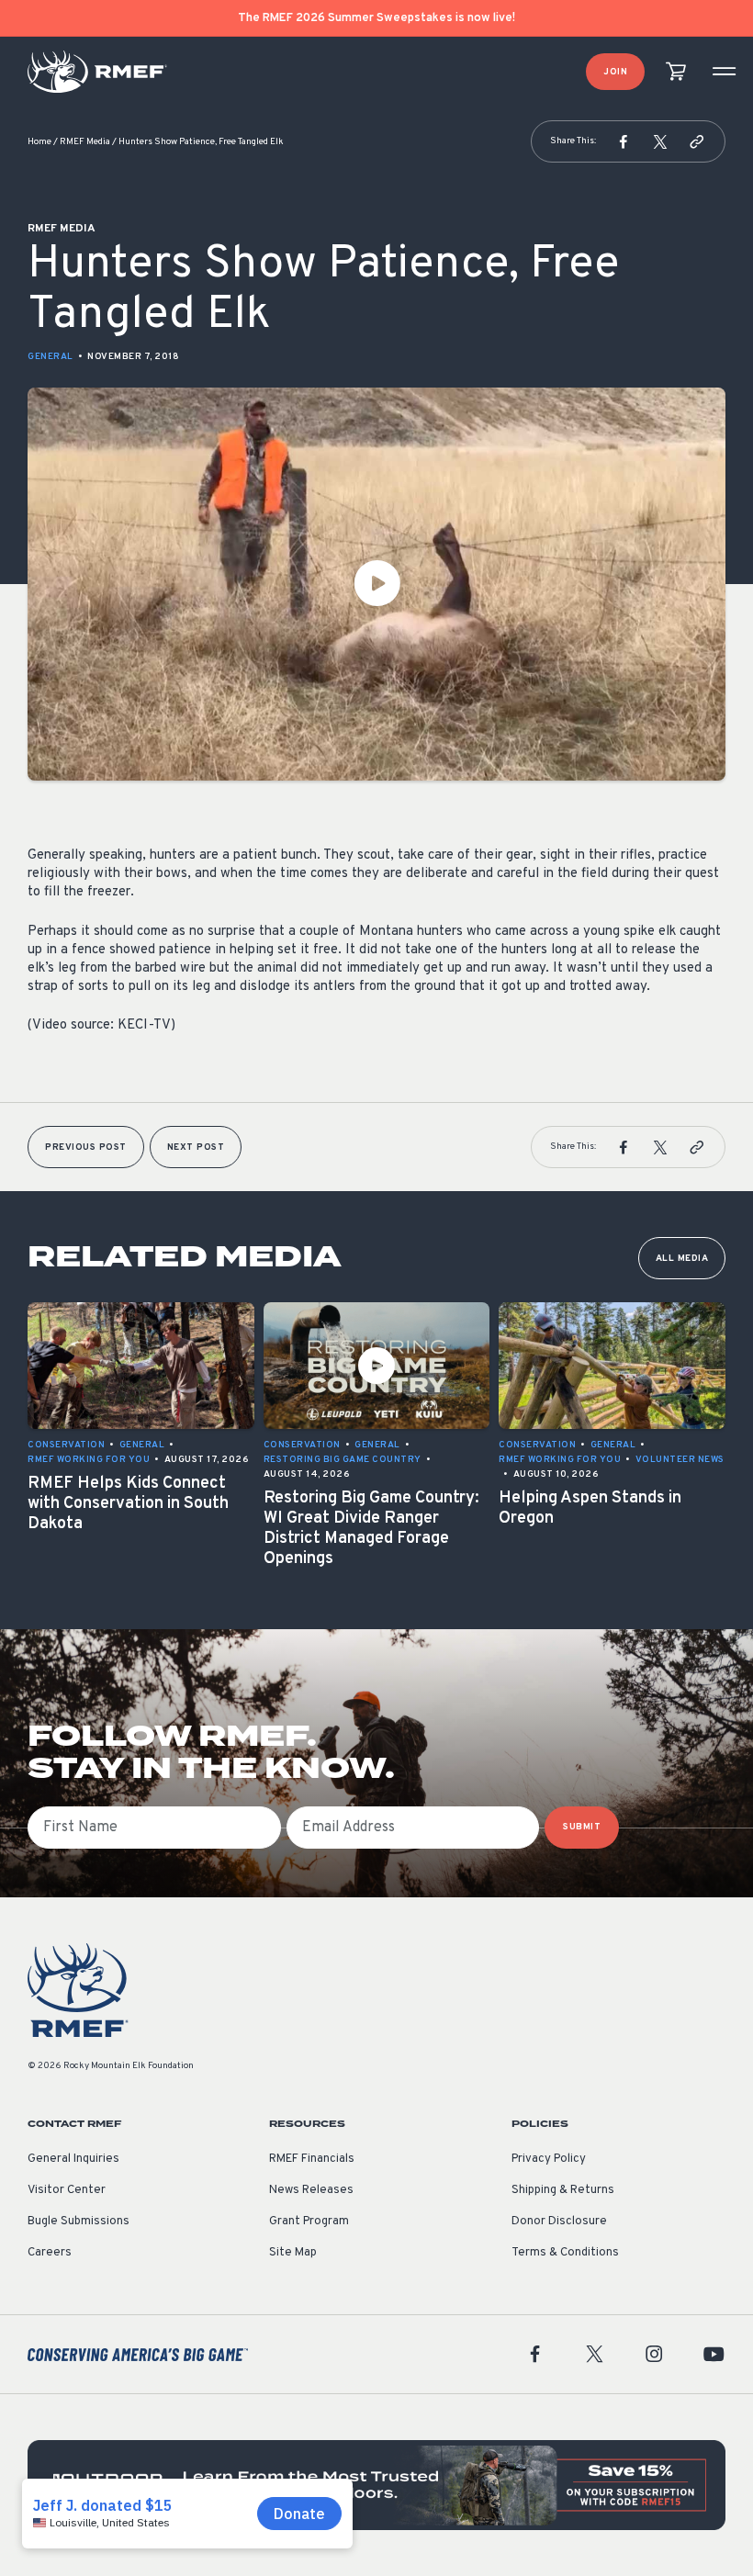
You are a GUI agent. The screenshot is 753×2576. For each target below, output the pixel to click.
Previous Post (86, 1147)
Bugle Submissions (79, 2222)
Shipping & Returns (563, 2190)
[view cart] (676, 72)
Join (615, 72)
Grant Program (309, 2222)
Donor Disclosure (559, 2222)
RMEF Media (85, 142)
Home (39, 142)
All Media (682, 1259)
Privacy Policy (549, 2159)
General (51, 357)
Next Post (196, 1147)
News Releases (311, 2190)
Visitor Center (67, 2190)
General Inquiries (73, 2159)
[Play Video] (376, 584)
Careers (50, 2253)
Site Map (293, 2253)
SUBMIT (582, 1827)
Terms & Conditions (565, 2253)
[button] (624, 141)
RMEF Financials (312, 2159)
